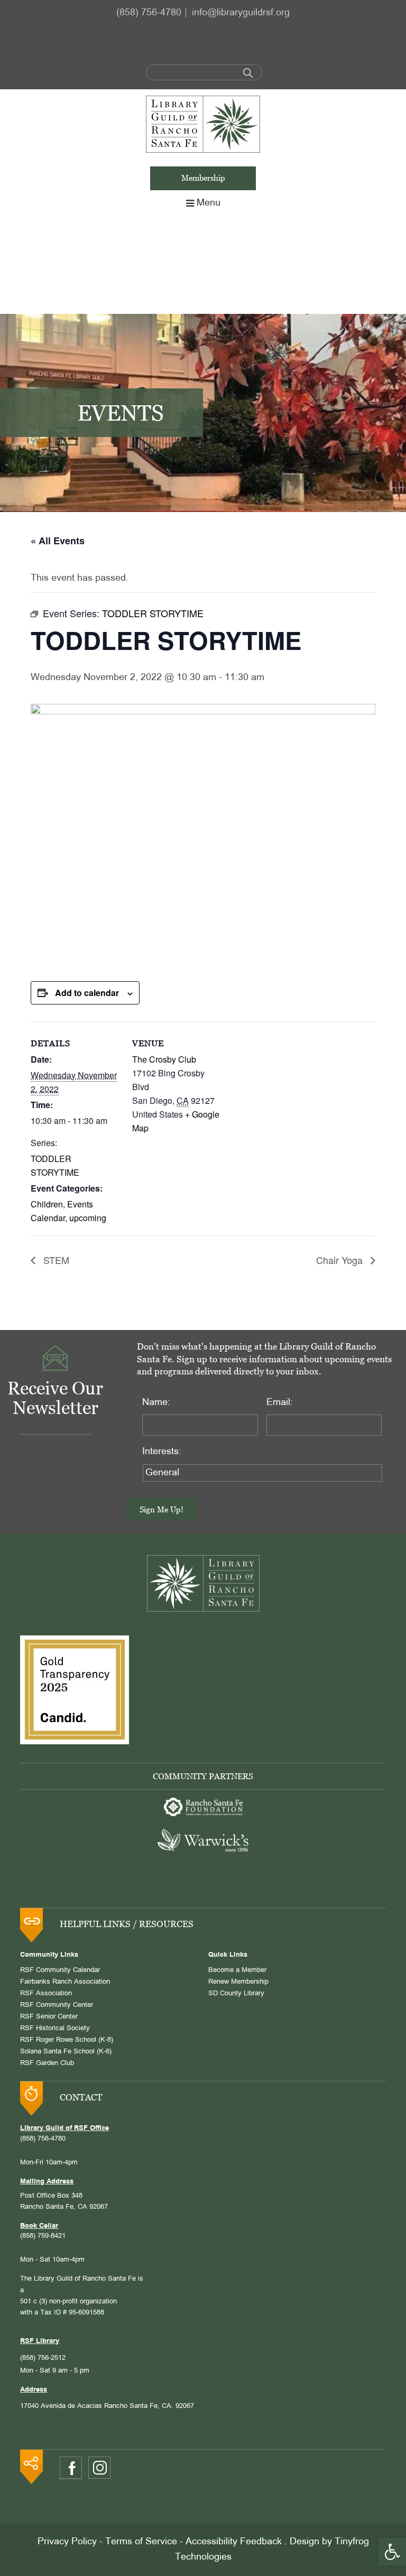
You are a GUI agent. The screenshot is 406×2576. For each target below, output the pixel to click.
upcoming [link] (88, 1218)
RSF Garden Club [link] (47, 2063)
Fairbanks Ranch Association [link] (65, 1982)
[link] (392, 2552)
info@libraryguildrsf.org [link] (241, 13)
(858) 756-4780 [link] (149, 13)
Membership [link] (203, 178)
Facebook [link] (71, 2468)
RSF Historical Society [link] (55, 2029)
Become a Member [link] (237, 1970)
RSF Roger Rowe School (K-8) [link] (67, 2040)
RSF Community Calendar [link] (60, 1970)
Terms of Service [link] (141, 2542)
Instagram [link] (99, 2468)
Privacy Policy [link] (67, 2542)
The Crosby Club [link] (164, 1059)
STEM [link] (55, 1260)
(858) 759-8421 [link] (43, 2236)
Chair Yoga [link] (341, 1260)
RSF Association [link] (46, 1994)
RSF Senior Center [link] (49, 2017)
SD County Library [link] (236, 1994)
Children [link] (47, 1204)
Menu (209, 203)
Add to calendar (87, 993)
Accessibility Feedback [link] (234, 2542)
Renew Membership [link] (238, 1982)
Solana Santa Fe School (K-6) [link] (66, 2052)
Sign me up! (162, 1509)
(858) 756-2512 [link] (43, 2358)
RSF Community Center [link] (57, 2005)
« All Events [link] (58, 541)
